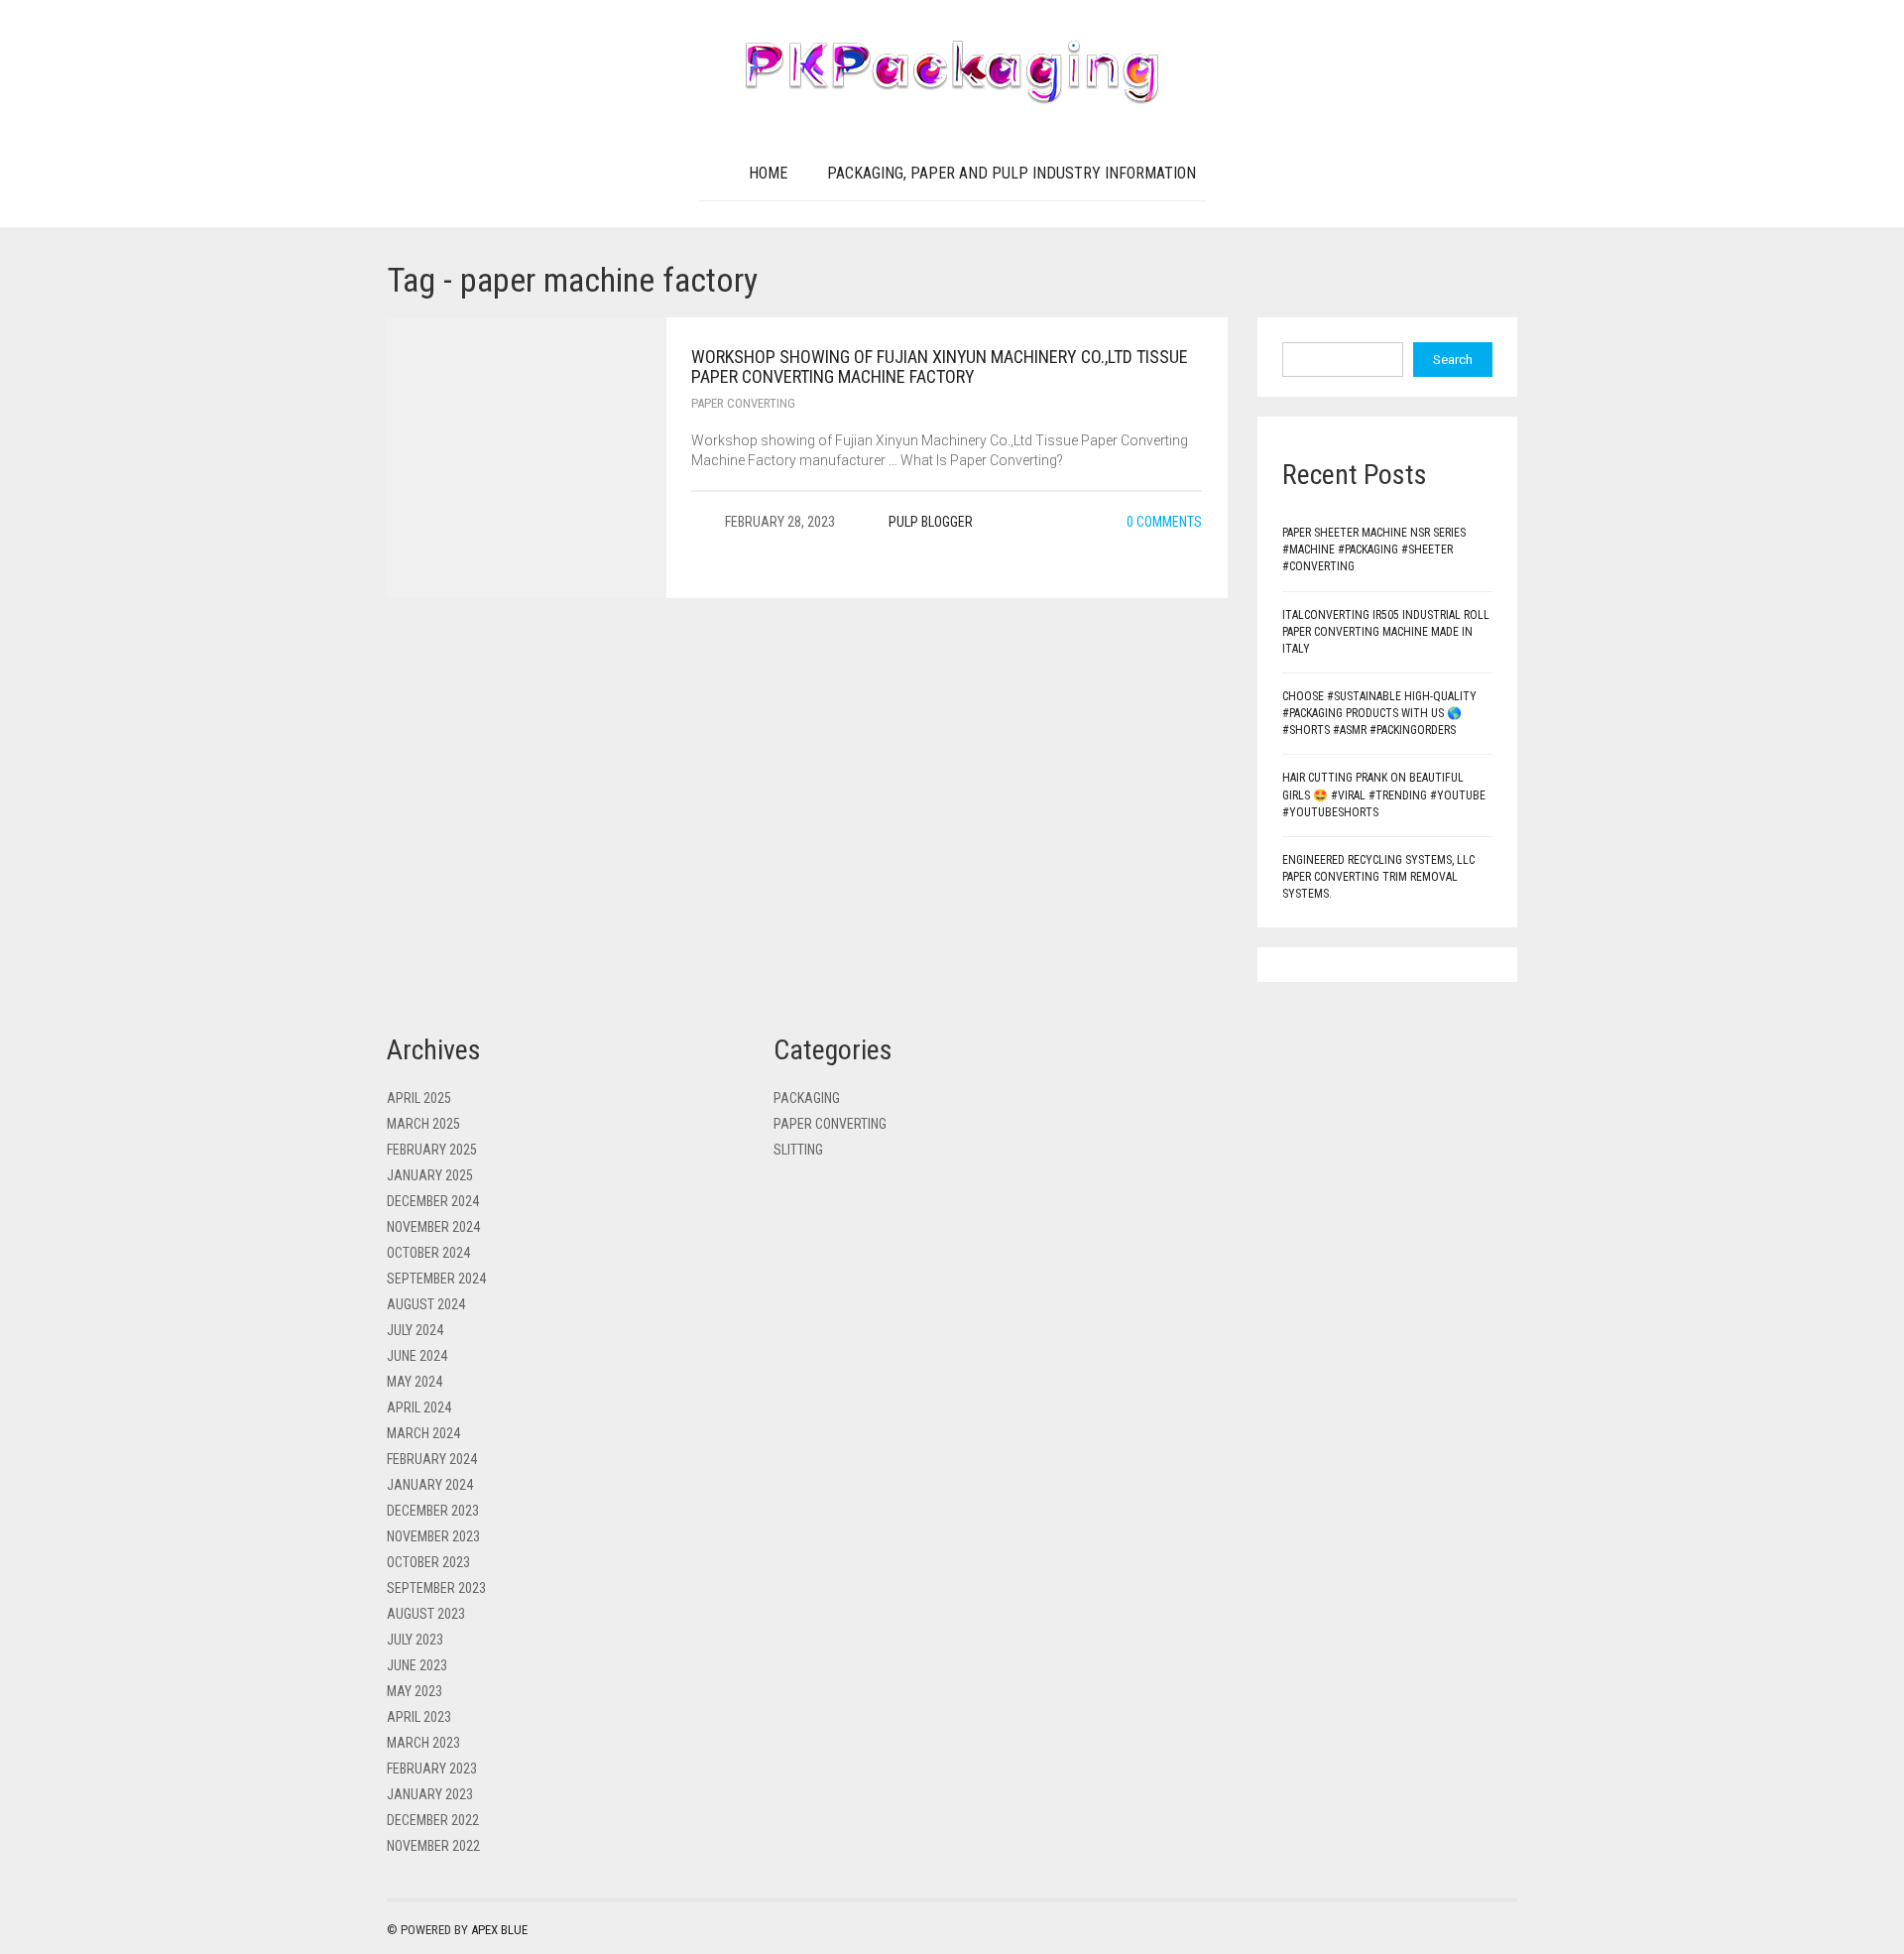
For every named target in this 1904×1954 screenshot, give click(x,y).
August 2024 (426, 1304)
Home (768, 173)
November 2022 (433, 1846)
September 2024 (436, 1279)
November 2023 (433, 1536)
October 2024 (428, 1253)
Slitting (798, 1150)
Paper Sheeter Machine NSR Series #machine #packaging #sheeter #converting (1374, 550)
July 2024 (415, 1330)
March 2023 (423, 1743)
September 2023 (436, 1588)
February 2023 (432, 1769)
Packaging (807, 1098)
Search (1453, 360)
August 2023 (426, 1614)
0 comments (1163, 522)
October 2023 (428, 1562)
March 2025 (423, 1124)
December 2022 (433, 1820)
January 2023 (430, 1794)
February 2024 (432, 1459)
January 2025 (430, 1175)
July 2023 (415, 1640)
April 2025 (419, 1098)
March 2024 (423, 1433)
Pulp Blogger (931, 522)
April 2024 (419, 1407)
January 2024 (430, 1485)
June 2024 (417, 1356)
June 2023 (417, 1665)
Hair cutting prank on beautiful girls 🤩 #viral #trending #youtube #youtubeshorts (1384, 794)
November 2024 (433, 1227)
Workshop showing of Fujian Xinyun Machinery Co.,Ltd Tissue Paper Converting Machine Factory (940, 366)
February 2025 (432, 1150)
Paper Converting (743, 403)
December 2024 (433, 1201)
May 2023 (415, 1691)
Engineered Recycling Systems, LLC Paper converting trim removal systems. (1378, 877)
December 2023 (433, 1511)
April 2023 (419, 1717)
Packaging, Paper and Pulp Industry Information (1011, 173)
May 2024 (415, 1382)
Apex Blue (499, 1930)
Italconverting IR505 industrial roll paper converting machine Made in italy (1386, 632)
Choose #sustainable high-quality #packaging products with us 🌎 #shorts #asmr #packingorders (1379, 713)
